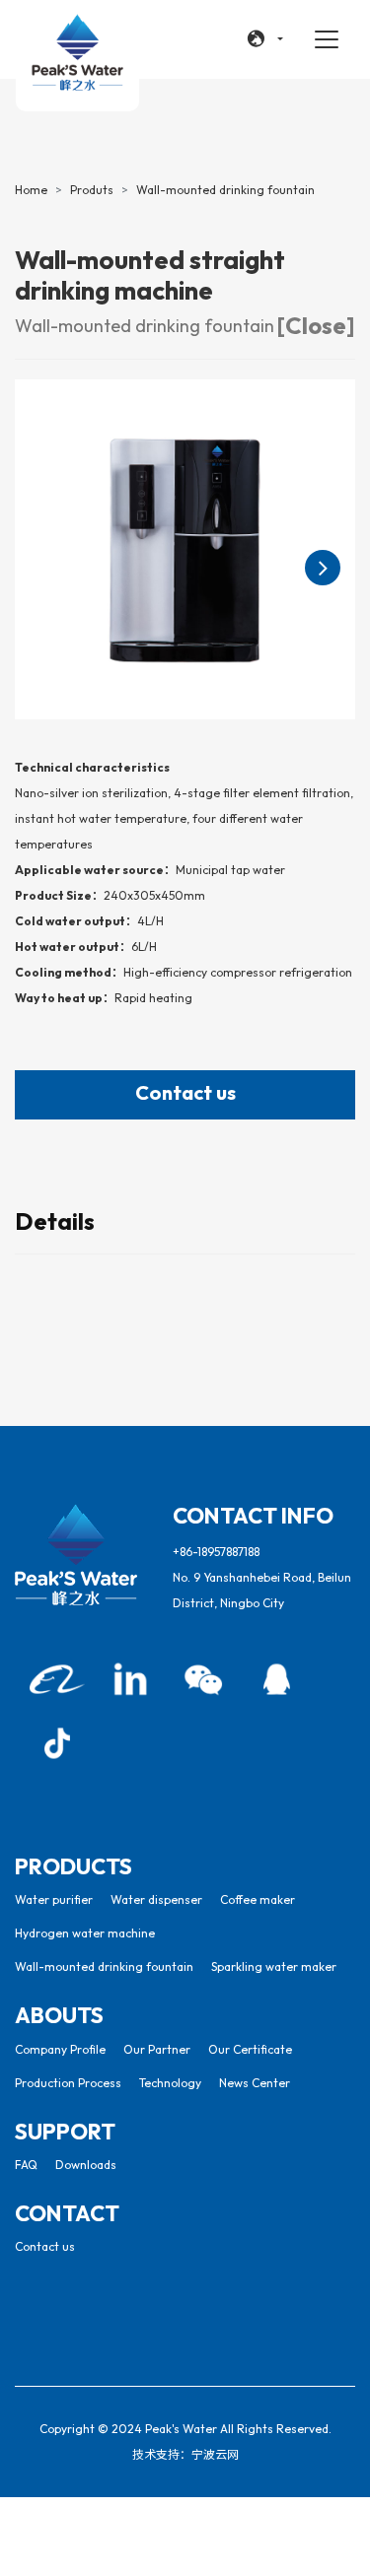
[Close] (316, 325)
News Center (255, 2083)
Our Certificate (250, 2049)
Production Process (68, 2083)
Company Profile (60, 2049)
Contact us (185, 1092)
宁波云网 (215, 2454)
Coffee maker (258, 1899)
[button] (265, 39)
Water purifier (54, 1899)
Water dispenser (156, 1899)
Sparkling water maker (274, 1966)
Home (31, 190)
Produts (92, 190)
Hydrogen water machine (85, 1933)
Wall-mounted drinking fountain (225, 190)
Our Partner (157, 2049)
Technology (170, 2083)
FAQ (26, 2165)
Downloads (86, 2165)
